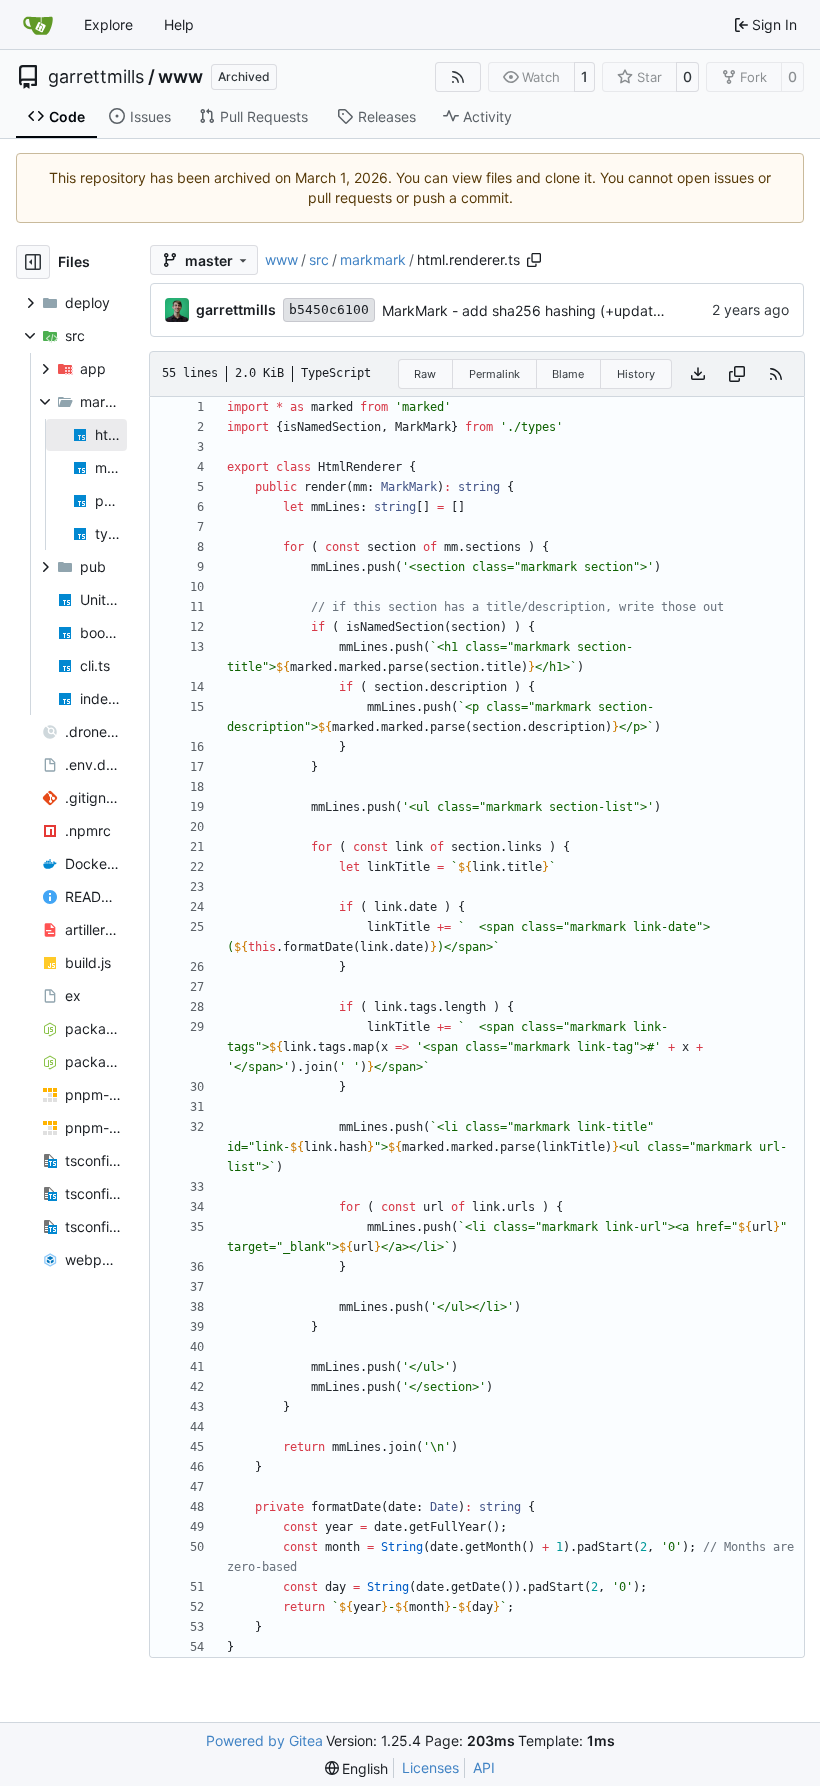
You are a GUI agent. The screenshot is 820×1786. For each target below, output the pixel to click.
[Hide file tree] (33, 262)
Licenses (430, 1767)
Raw (425, 374)
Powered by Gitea (264, 1740)
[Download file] (698, 374)
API (484, 1767)
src (319, 259)
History (636, 374)
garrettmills (96, 77)
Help (179, 24)
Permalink (494, 374)
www (180, 77)
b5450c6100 (329, 309)
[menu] (357, 1768)
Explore (108, 24)
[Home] (38, 25)
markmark (373, 259)
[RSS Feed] (458, 77)
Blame (568, 374)
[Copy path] (534, 260)
